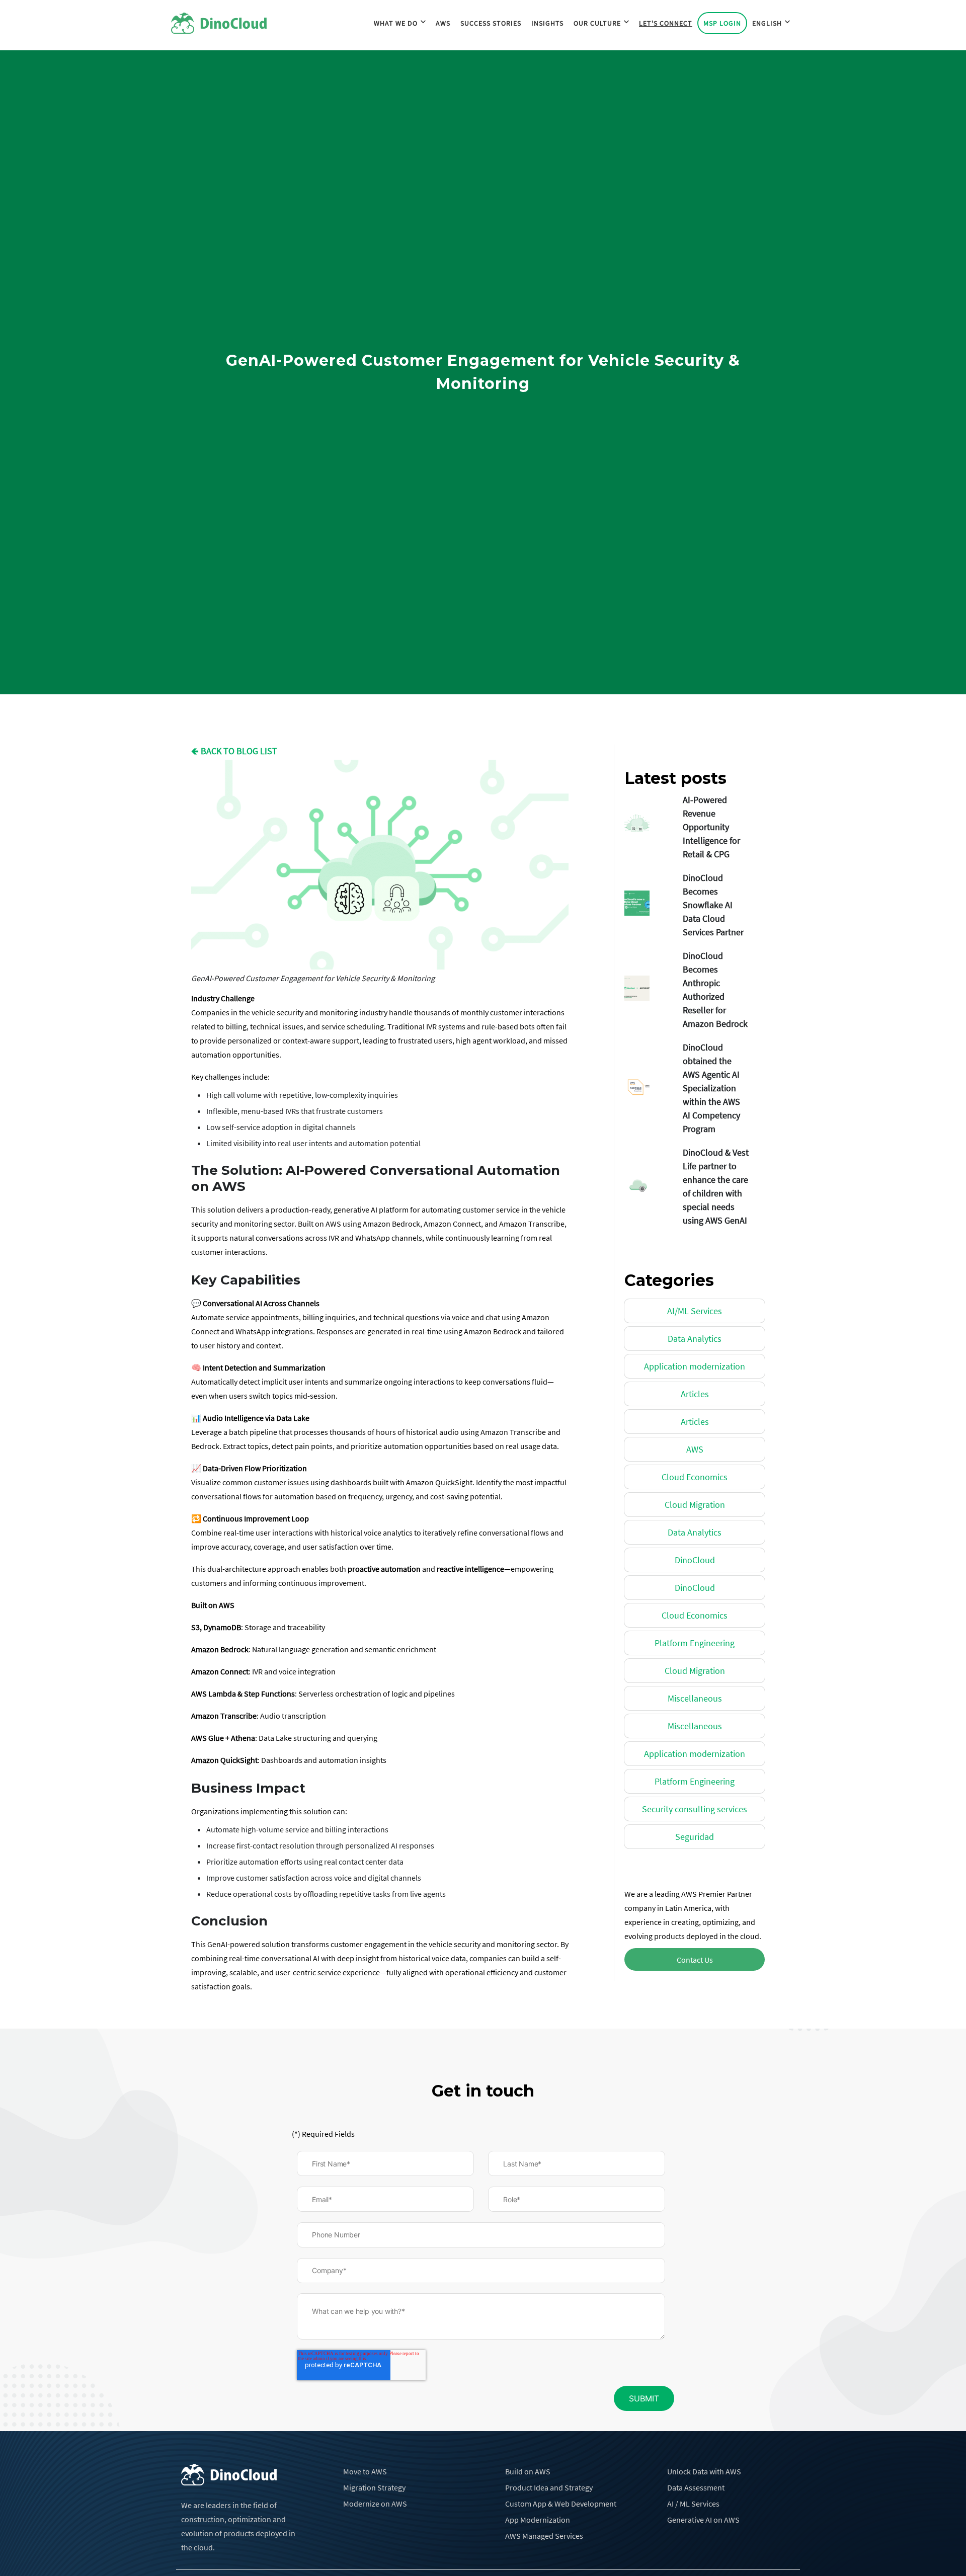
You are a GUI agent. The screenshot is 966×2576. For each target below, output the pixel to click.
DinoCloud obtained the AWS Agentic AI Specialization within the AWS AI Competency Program (711, 1088)
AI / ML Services (693, 2504)
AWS (443, 23)
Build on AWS (528, 2471)
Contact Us (695, 1960)
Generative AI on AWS (703, 2520)
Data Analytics (695, 1339)
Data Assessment (696, 2487)
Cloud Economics (695, 1477)
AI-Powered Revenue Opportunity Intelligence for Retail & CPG (711, 827)
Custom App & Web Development (561, 2504)
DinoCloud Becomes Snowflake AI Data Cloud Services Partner (713, 905)
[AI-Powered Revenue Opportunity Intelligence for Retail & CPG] (650, 825)
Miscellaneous (695, 1698)
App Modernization (538, 2520)
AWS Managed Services (544, 2536)
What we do (396, 23)
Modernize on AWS (375, 2504)
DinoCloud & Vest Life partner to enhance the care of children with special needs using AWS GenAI (716, 1186)
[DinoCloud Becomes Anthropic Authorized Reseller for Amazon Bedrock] (650, 988)
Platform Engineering (695, 1643)
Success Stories (491, 23)
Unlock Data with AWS (704, 2471)
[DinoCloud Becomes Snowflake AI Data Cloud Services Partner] (650, 903)
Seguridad (695, 1837)
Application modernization (695, 1366)
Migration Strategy (374, 2487)
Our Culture (597, 23)
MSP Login (722, 23)
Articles (695, 1394)
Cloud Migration (695, 1505)
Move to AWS (365, 2471)
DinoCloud (695, 1560)
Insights (547, 23)
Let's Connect (666, 23)
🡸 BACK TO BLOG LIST (234, 751)
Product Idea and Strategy (549, 2487)
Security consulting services (695, 1809)
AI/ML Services (695, 1311)
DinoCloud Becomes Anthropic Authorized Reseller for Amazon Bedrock (715, 990)
